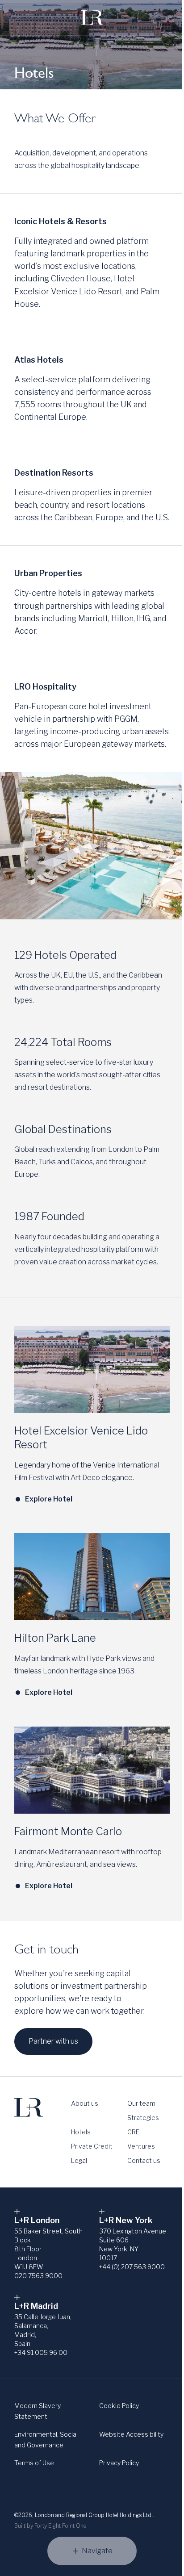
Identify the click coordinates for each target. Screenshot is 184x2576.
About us (85, 2103)
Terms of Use (34, 2463)
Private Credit (92, 2146)
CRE (133, 2132)
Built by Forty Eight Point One (50, 2526)
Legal (79, 2160)
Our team (141, 2103)
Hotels (81, 2132)
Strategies (143, 2118)
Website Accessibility (131, 2434)
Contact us (144, 2160)
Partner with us (53, 2041)
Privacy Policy (119, 2463)
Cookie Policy (119, 2406)
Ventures (141, 2146)
